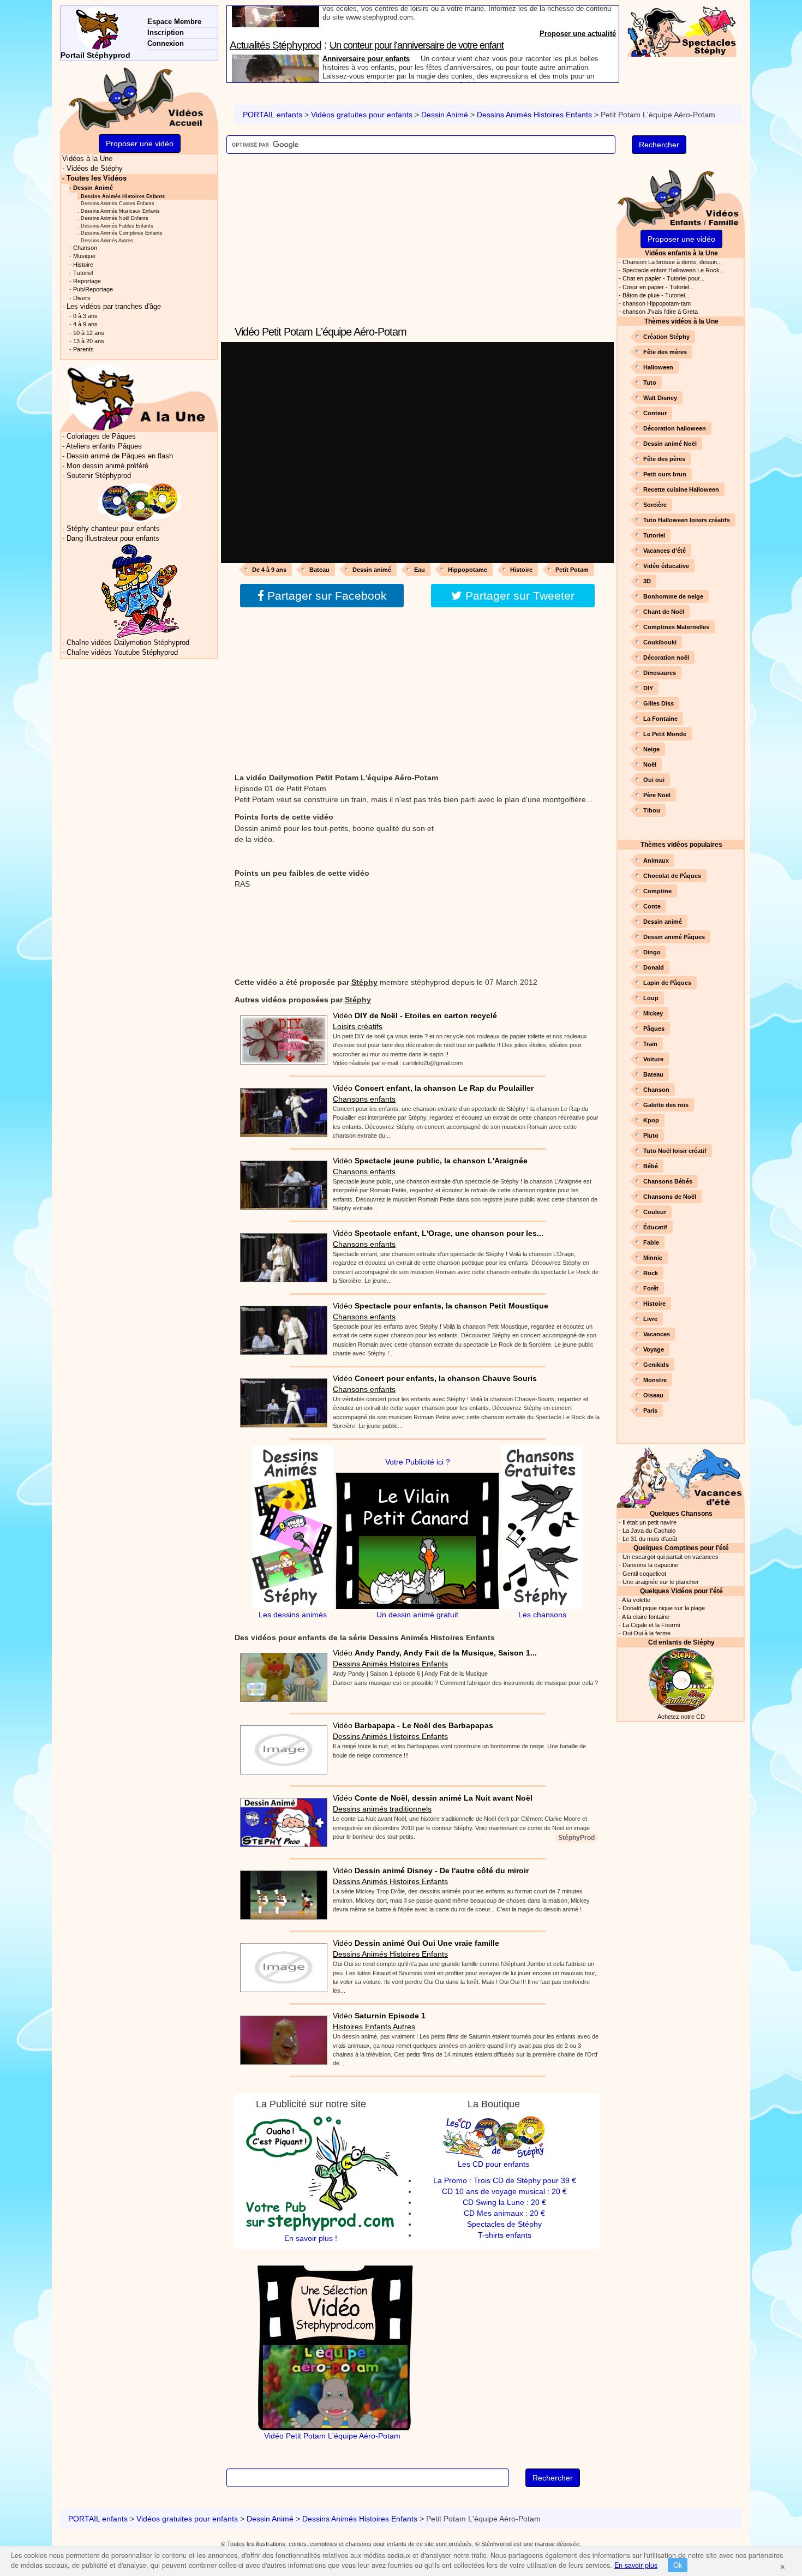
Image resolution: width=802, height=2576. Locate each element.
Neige (651, 749)
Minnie (653, 1258)
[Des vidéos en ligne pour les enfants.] (139, 98)
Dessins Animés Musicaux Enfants (120, 211)
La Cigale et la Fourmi (651, 1625)
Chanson (656, 1090)
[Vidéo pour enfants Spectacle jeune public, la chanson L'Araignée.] (281, 1181)
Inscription (166, 32)
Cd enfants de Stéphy (681, 1642)
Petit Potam (572, 570)
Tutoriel (654, 535)
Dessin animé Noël (670, 444)
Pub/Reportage (93, 289)
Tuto (650, 382)
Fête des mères (665, 352)
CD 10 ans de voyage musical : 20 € (504, 2191)
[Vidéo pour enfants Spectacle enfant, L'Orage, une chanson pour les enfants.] (281, 1254)
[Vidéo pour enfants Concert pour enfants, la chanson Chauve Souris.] (281, 1399)
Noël (650, 764)
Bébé (651, 1166)
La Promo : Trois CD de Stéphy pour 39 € (505, 2180)
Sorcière (655, 505)
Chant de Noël (664, 612)
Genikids (656, 1365)
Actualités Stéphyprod (276, 12)
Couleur (655, 1212)
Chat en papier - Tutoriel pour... (663, 278)
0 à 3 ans (85, 316)
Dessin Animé (445, 115)
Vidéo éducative (666, 566)
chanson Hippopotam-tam (657, 303)
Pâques (654, 1029)
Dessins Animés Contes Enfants (118, 203)
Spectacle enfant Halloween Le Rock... (674, 270)
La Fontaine (660, 719)
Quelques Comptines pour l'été (681, 1548)
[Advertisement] (417, 247)
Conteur (655, 413)
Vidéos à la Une (87, 159)
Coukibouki (660, 642)
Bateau (319, 570)
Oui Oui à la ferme (647, 1633)
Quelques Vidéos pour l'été (681, 1591)
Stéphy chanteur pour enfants (113, 529)
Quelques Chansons (681, 1513)
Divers (82, 298)
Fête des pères (664, 459)
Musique (84, 256)
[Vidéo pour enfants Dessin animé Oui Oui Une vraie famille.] (281, 1964)
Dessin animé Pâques (674, 937)
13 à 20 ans (89, 341)
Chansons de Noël (670, 1197)
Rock (651, 1273)
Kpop (651, 1120)
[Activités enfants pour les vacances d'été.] (681, 1476)
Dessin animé (372, 570)
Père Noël (657, 795)
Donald (654, 967)
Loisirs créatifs (358, 1026)
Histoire (521, 570)
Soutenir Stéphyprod (99, 476)
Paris (650, 1410)
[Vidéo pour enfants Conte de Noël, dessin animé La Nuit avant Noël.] (281, 1819)
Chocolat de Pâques (672, 876)
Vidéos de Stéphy (95, 169)
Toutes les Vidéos (97, 178)
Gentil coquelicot (644, 1574)
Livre (650, 1319)
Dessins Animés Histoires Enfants (534, 115)
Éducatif (655, 1227)
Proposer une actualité (578, 77)
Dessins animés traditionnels (382, 1809)
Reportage (87, 281)
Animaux (656, 860)
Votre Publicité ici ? (418, 1462)
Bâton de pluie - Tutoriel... (656, 295)
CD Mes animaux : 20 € (504, 2213)
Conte (652, 906)
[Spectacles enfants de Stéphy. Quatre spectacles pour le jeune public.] (682, 31)
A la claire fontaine (646, 1617)
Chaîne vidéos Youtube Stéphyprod (122, 653)
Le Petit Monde (665, 734)
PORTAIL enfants (273, 115)
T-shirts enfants (505, 2235)
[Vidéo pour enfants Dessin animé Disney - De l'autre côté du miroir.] (281, 1892)
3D (647, 581)
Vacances (657, 1334)
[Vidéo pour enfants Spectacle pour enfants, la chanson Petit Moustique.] (281, 1326)
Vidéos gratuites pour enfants (362, 115)
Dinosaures (660, 673)
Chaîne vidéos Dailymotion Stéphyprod (128, 643)
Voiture (653, 1059)
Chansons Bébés (668, 1181)
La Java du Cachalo (649, 1531)
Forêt (651, 1288)
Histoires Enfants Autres (374, 2027)
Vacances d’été (665, 551)
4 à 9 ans (85, 324)
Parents (83, 349)
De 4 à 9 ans (269, 570)
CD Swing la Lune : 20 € (504, 2202)
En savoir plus (636, 2565)
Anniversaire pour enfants (366, 26)
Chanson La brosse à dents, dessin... (672, 262)
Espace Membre (174, 22)
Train (650, 1044)
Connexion (166, 43)
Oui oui (654, 780)
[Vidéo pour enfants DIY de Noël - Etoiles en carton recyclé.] (281, 1036)
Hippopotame (468, 570)
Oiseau (653, 1395)
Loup (651, 998)
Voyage (654, 1349)
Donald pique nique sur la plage (664, 1608)
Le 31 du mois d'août (650, 1539)
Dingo (652, 952)
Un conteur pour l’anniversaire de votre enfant (417, 13)
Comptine (657, 891)
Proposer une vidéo (681, 239)
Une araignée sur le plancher (661, 1582)
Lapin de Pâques (667, 983)
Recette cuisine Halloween (681, 489)
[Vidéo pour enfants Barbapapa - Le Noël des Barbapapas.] (281, 1747)
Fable (651, 1242)
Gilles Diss (659, 703)
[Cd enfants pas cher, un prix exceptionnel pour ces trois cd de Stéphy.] (140, 502)
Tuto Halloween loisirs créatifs (687, 520)
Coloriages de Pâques (101, 437)
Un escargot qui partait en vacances (671, 1557)
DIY (648, 688)
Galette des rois (666, 1105)
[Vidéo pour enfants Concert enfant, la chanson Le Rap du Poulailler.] (281, 1109)
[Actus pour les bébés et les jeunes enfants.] (139, 397)
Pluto (651, 1135)
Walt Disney (660, 398)
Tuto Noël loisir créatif (675, 1151)
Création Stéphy (666, 337)
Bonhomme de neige (673, 596)
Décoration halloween (675, 428)
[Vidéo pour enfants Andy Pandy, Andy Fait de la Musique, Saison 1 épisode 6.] (281, 1674)
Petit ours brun (665, 474)
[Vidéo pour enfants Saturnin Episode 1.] (281, 2037)
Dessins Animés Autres (107, 240)
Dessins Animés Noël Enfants (115, 218)
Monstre (655, 1380)
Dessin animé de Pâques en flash (120, 456)
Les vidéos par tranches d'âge (114, 307)
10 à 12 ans (89, 333)
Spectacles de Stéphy (504, 2224)
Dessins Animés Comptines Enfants (122, 233)
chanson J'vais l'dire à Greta (660, 312)
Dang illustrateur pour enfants (113, 539)
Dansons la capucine (650, 1565)
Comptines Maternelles (676, 627)
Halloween (658, 367)
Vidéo (415, 1015)
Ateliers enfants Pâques (104, 446)
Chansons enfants (364, 1099)
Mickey (653, 1013)
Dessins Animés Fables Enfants (117, 226)
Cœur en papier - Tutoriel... (658, 287)
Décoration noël (666, 658)
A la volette (636, 1600)
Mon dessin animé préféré (107, 466)
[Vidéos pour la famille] (681, 197)
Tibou (652, 810)
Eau (420, 570)
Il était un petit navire (650, 1522)
